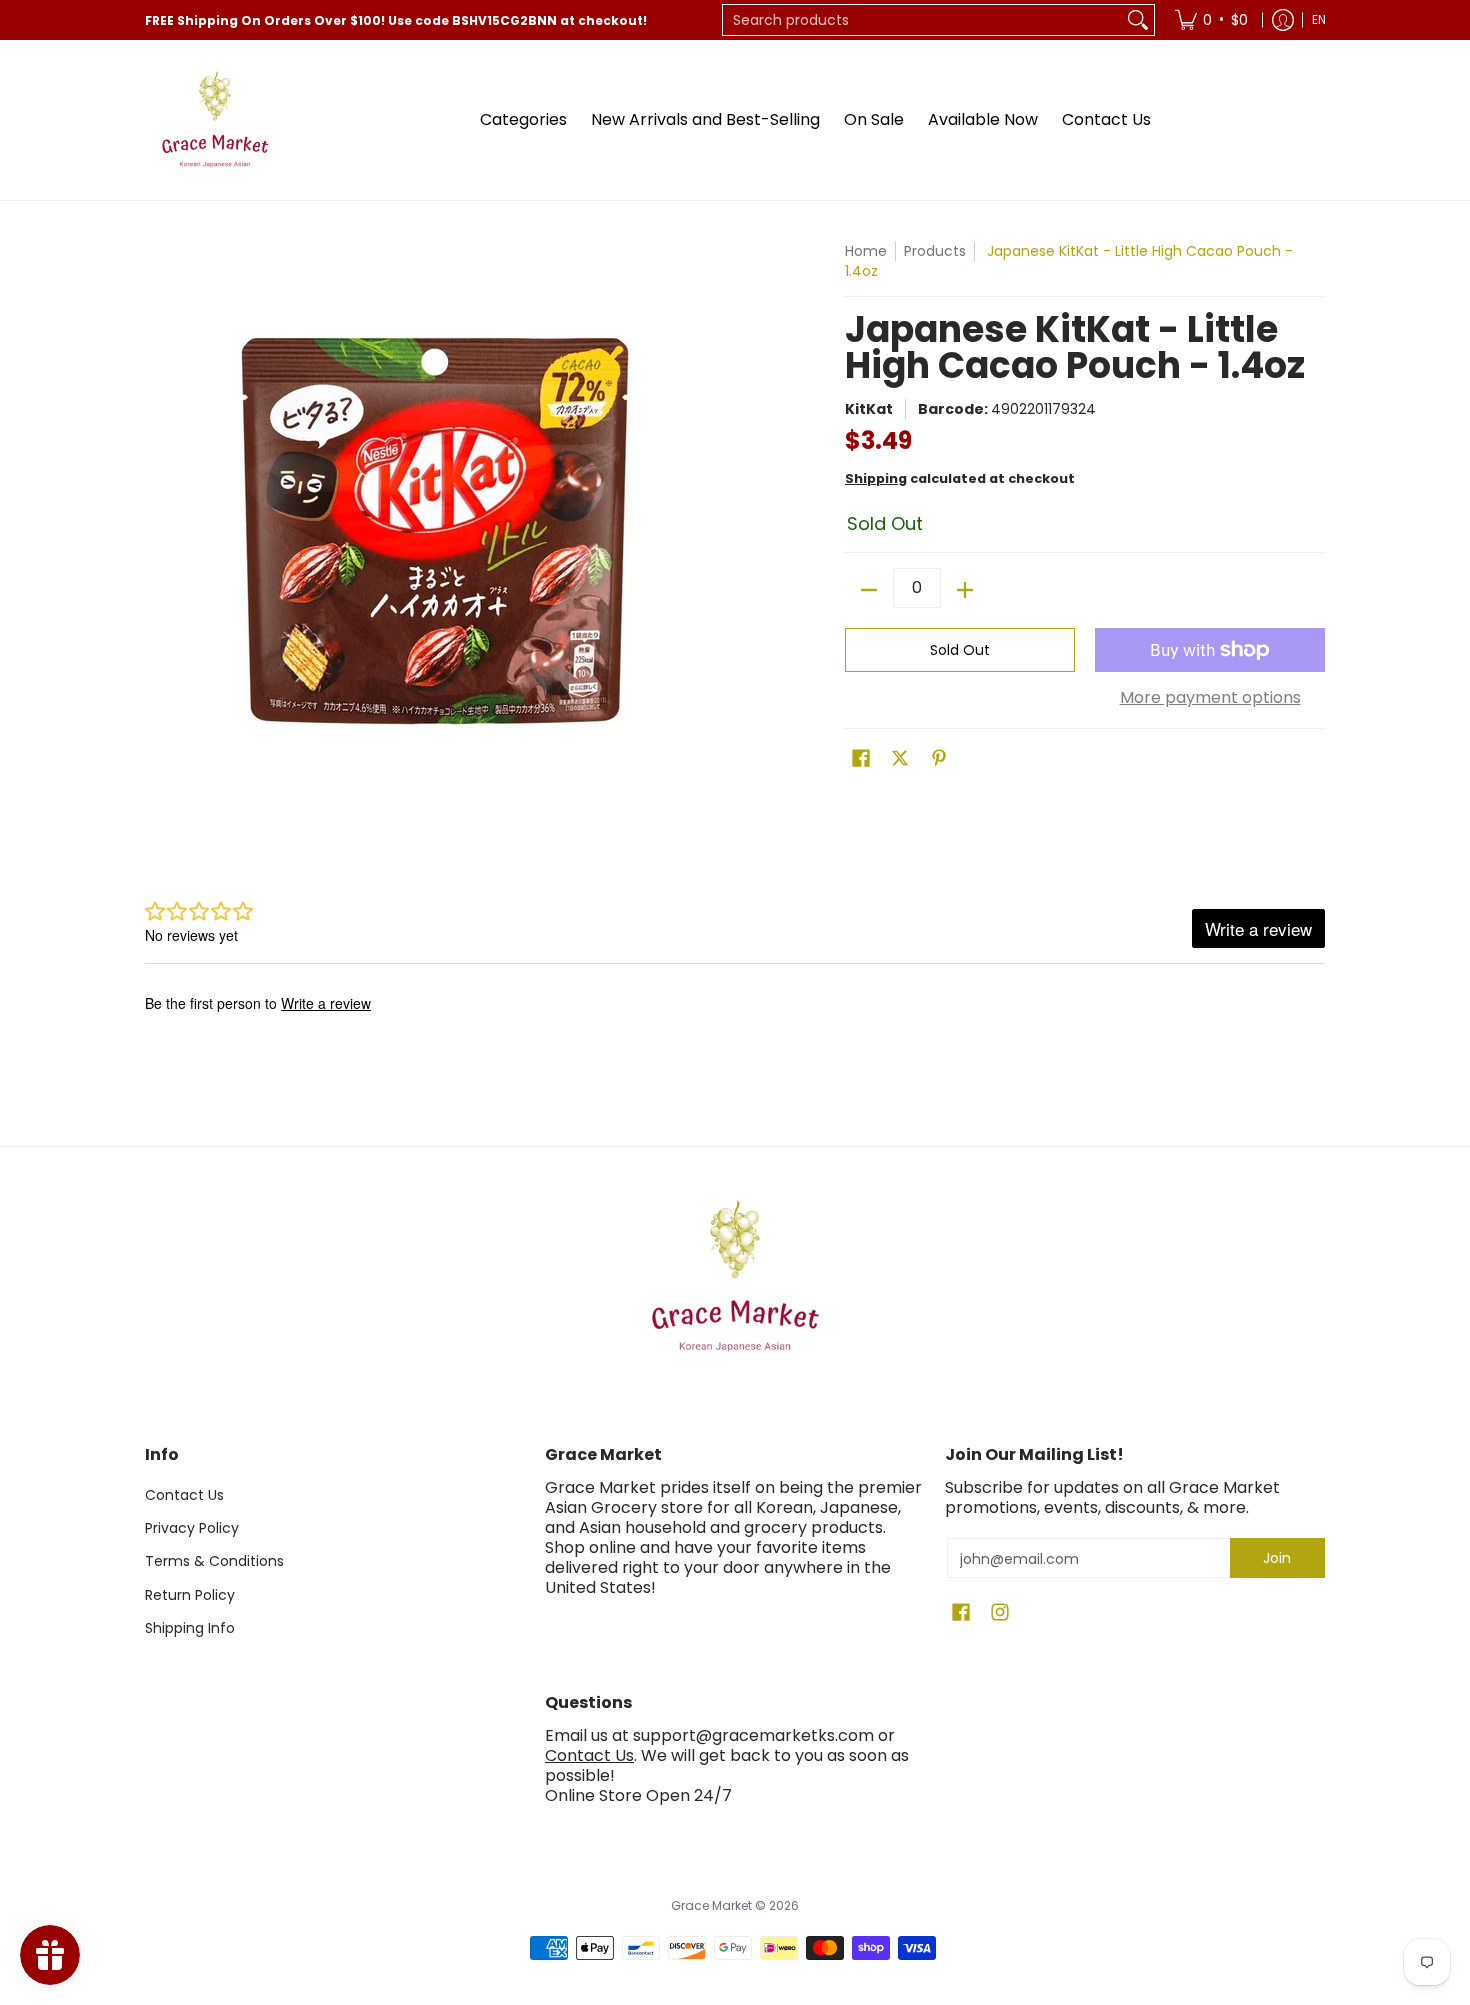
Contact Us (184, 1495)
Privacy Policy (192, 1528)
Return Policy (190, 1595)
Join (1277, 1558)
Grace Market (711, 1905)
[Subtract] (869, 590)
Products (935, 251)
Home (866, 251)
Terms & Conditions (214, 1561)
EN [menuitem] (1319, 19)
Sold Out (960, 650)
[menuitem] (1211, 20)
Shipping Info (190, 1628)
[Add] (965, 590)
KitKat (869, 409)
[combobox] (922, 20)
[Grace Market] (215, 120)
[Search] (1138, 20)
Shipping (876, 478)
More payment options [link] (1210, 698)
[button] (861, 758)
